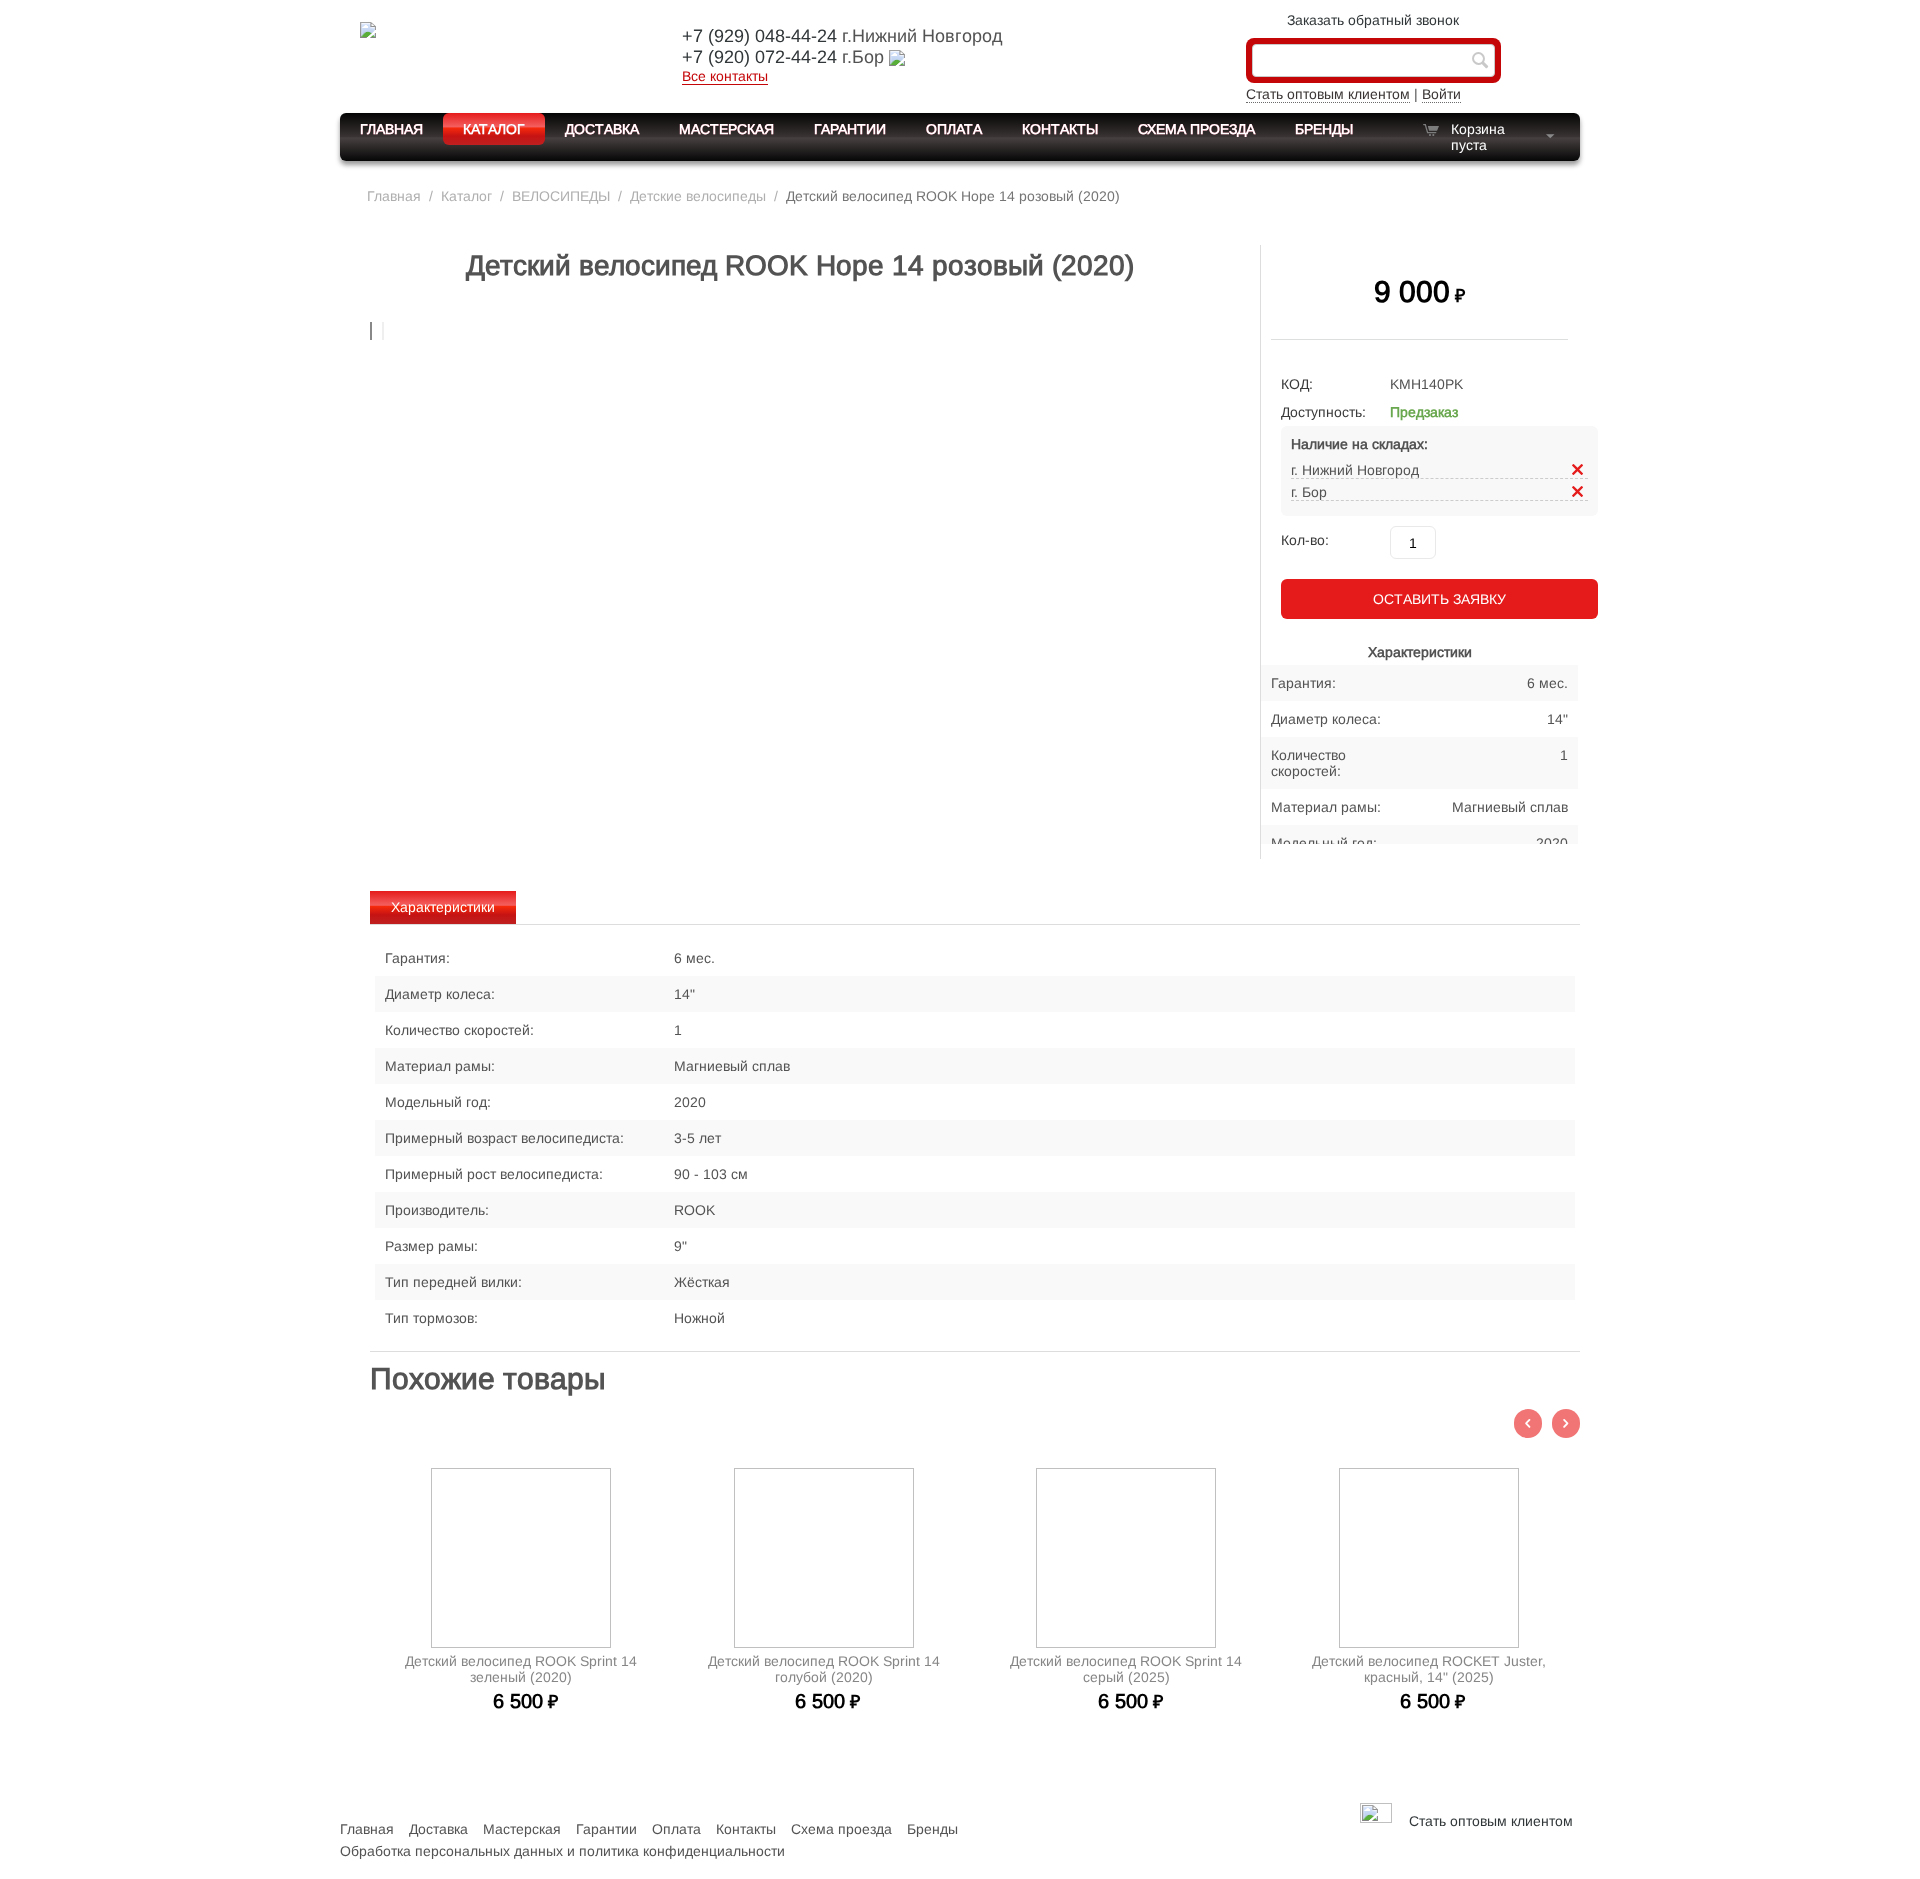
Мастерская (726, 129)
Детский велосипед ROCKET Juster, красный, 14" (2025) (1429, 1669)
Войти (1441, 94)
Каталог (494, 129)
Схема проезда (1196, 129)
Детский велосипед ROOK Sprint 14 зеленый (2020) (521, 1669)
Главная (391, 129)
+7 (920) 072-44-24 (759, 57)
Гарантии (850, 129)
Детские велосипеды (698, 196)
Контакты (1060, 129)
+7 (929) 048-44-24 (759, 36)
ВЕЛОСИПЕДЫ (561, 196)
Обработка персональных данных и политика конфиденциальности (562, 1851)
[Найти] (1480, 62)
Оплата (954, 129)
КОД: (1297, 384)
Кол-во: (1305, 540)
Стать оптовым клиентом (1328, 94)
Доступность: (1323, 412)
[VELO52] (495, 54)
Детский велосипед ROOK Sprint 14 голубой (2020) (824, 1669)
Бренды (1324, 129)
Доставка (602, 129)
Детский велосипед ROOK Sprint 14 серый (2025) (1126, 1669)
